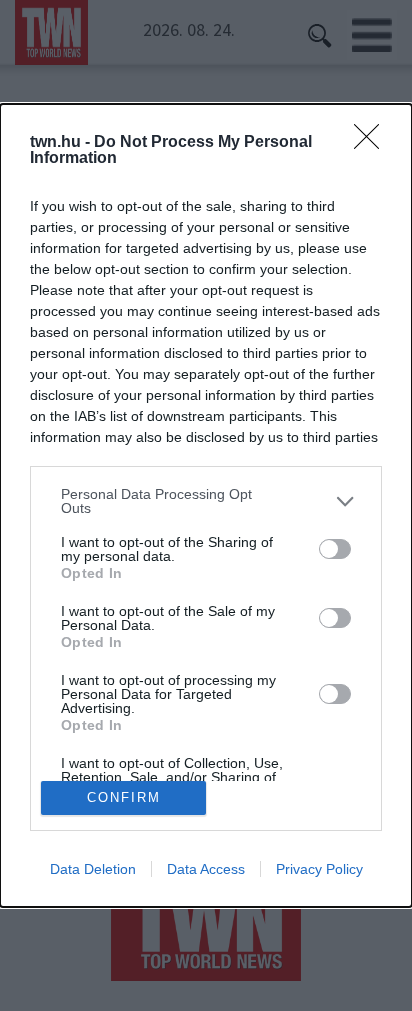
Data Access (206, 869)
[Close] (373, 143)
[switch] (335, 549)
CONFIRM (124, 797)
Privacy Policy (319, 869)
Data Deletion (93, 869)
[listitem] (206, 501)
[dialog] (206, 505)
